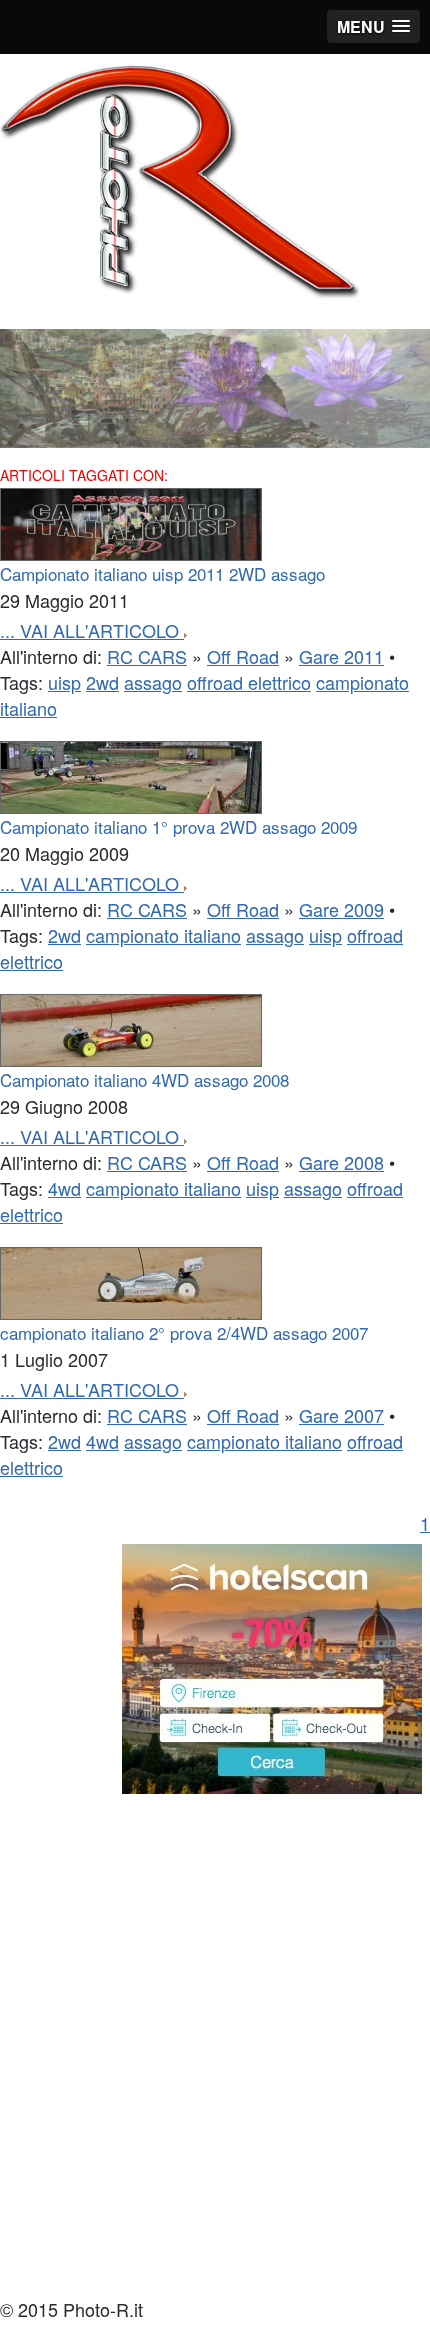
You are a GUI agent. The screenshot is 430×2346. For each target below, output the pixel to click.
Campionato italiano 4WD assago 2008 (144, 1079)
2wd (102, 682)
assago (153, 682)
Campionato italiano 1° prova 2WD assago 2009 (178, 826)
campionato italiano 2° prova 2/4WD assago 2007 (184, 1332)
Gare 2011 (341, 656)
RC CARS (147, 656)
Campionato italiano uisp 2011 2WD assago (162, 573)
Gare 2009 (341, 909)
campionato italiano (163, 935)
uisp (64, 682)
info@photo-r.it (52, 2283)
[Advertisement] (215, 2047)
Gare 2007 (341, 1415)
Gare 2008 (341, 1162)
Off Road (243, 656)
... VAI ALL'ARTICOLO (92, 630)
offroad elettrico (249, 682)
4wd (64, 1188)
